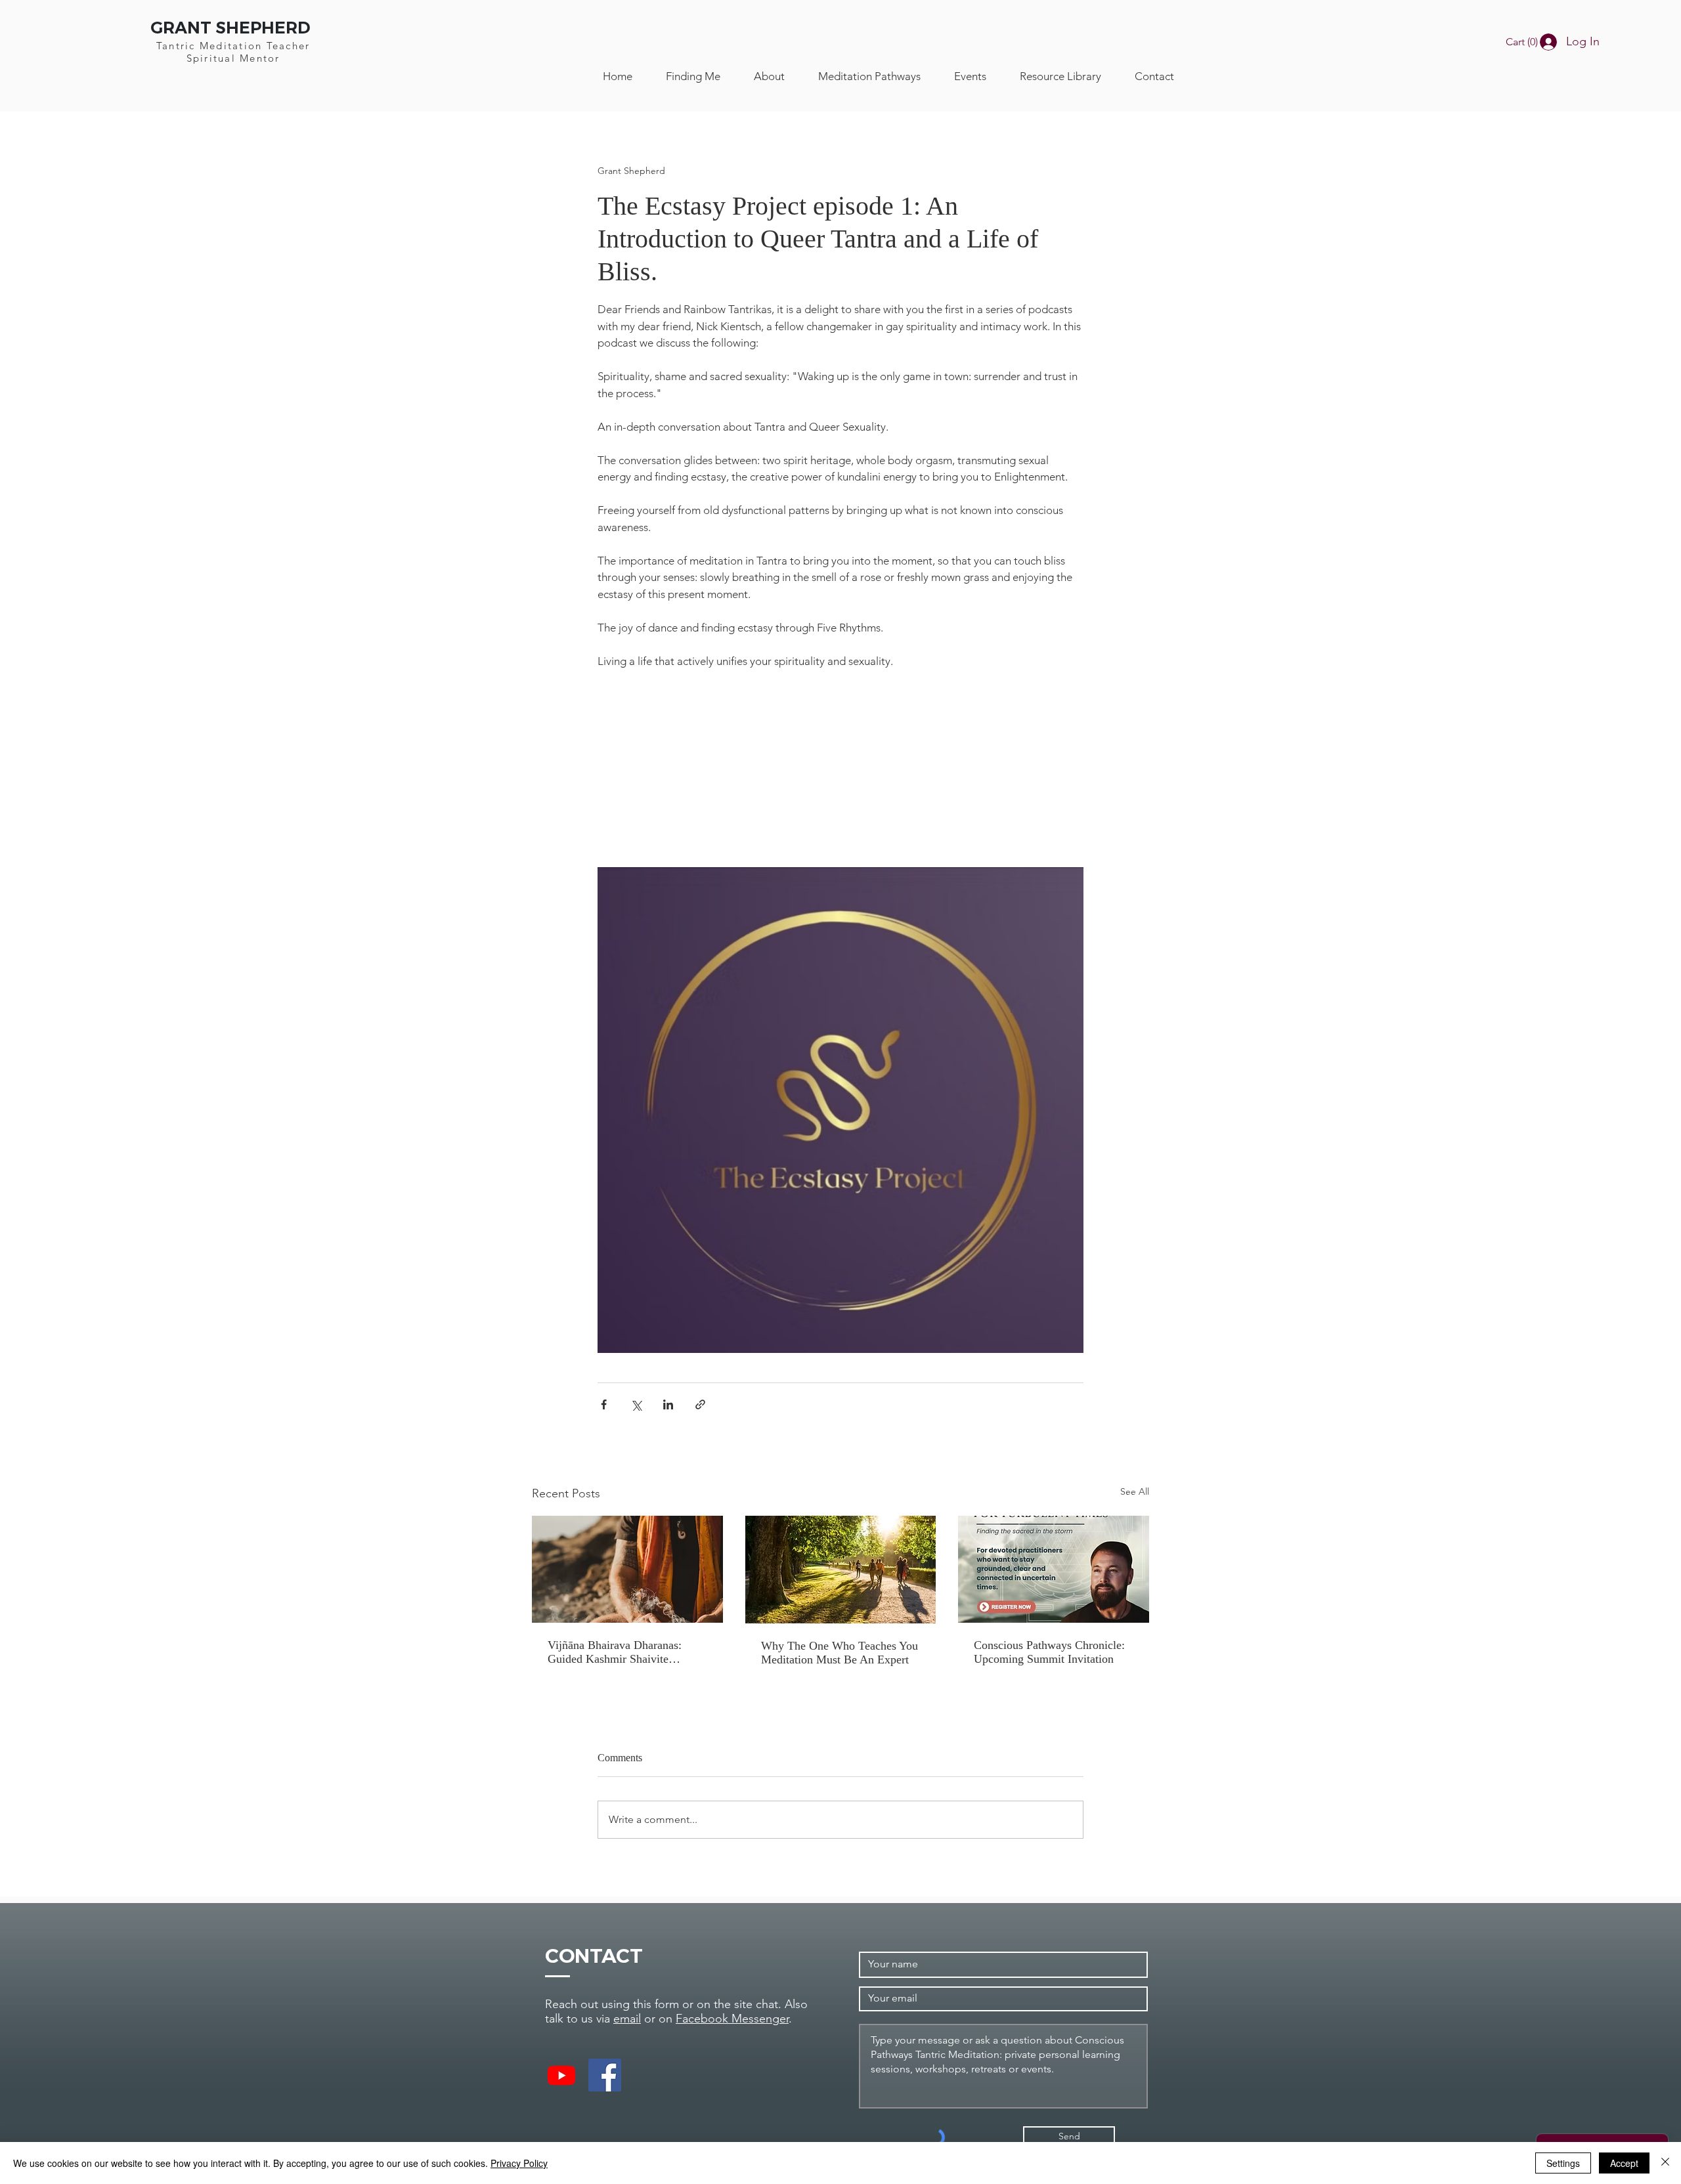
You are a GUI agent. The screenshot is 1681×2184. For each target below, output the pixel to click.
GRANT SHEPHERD (230, 28)
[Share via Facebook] (604, 1404)
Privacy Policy (519, 2163)
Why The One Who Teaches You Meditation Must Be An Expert (840, 1653)
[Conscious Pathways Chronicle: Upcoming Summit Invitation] (1054, 1569)
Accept (1624, 2163)
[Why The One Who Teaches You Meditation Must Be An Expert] (841, 1570)
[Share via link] (700, 1404)
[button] (1526, 42)
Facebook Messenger (732, 2019)
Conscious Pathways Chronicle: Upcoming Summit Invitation (1049, 1652)
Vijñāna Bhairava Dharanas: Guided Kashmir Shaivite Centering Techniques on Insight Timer (625, 1652)
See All (1135, 1491)
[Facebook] (605, 2075)
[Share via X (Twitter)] (636, 1404)
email (627, 2019)
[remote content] (841, 777)
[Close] (1665, 2163)
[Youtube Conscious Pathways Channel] (561, 2075)
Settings (1563, 2163)
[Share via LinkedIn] (668, 1404)
